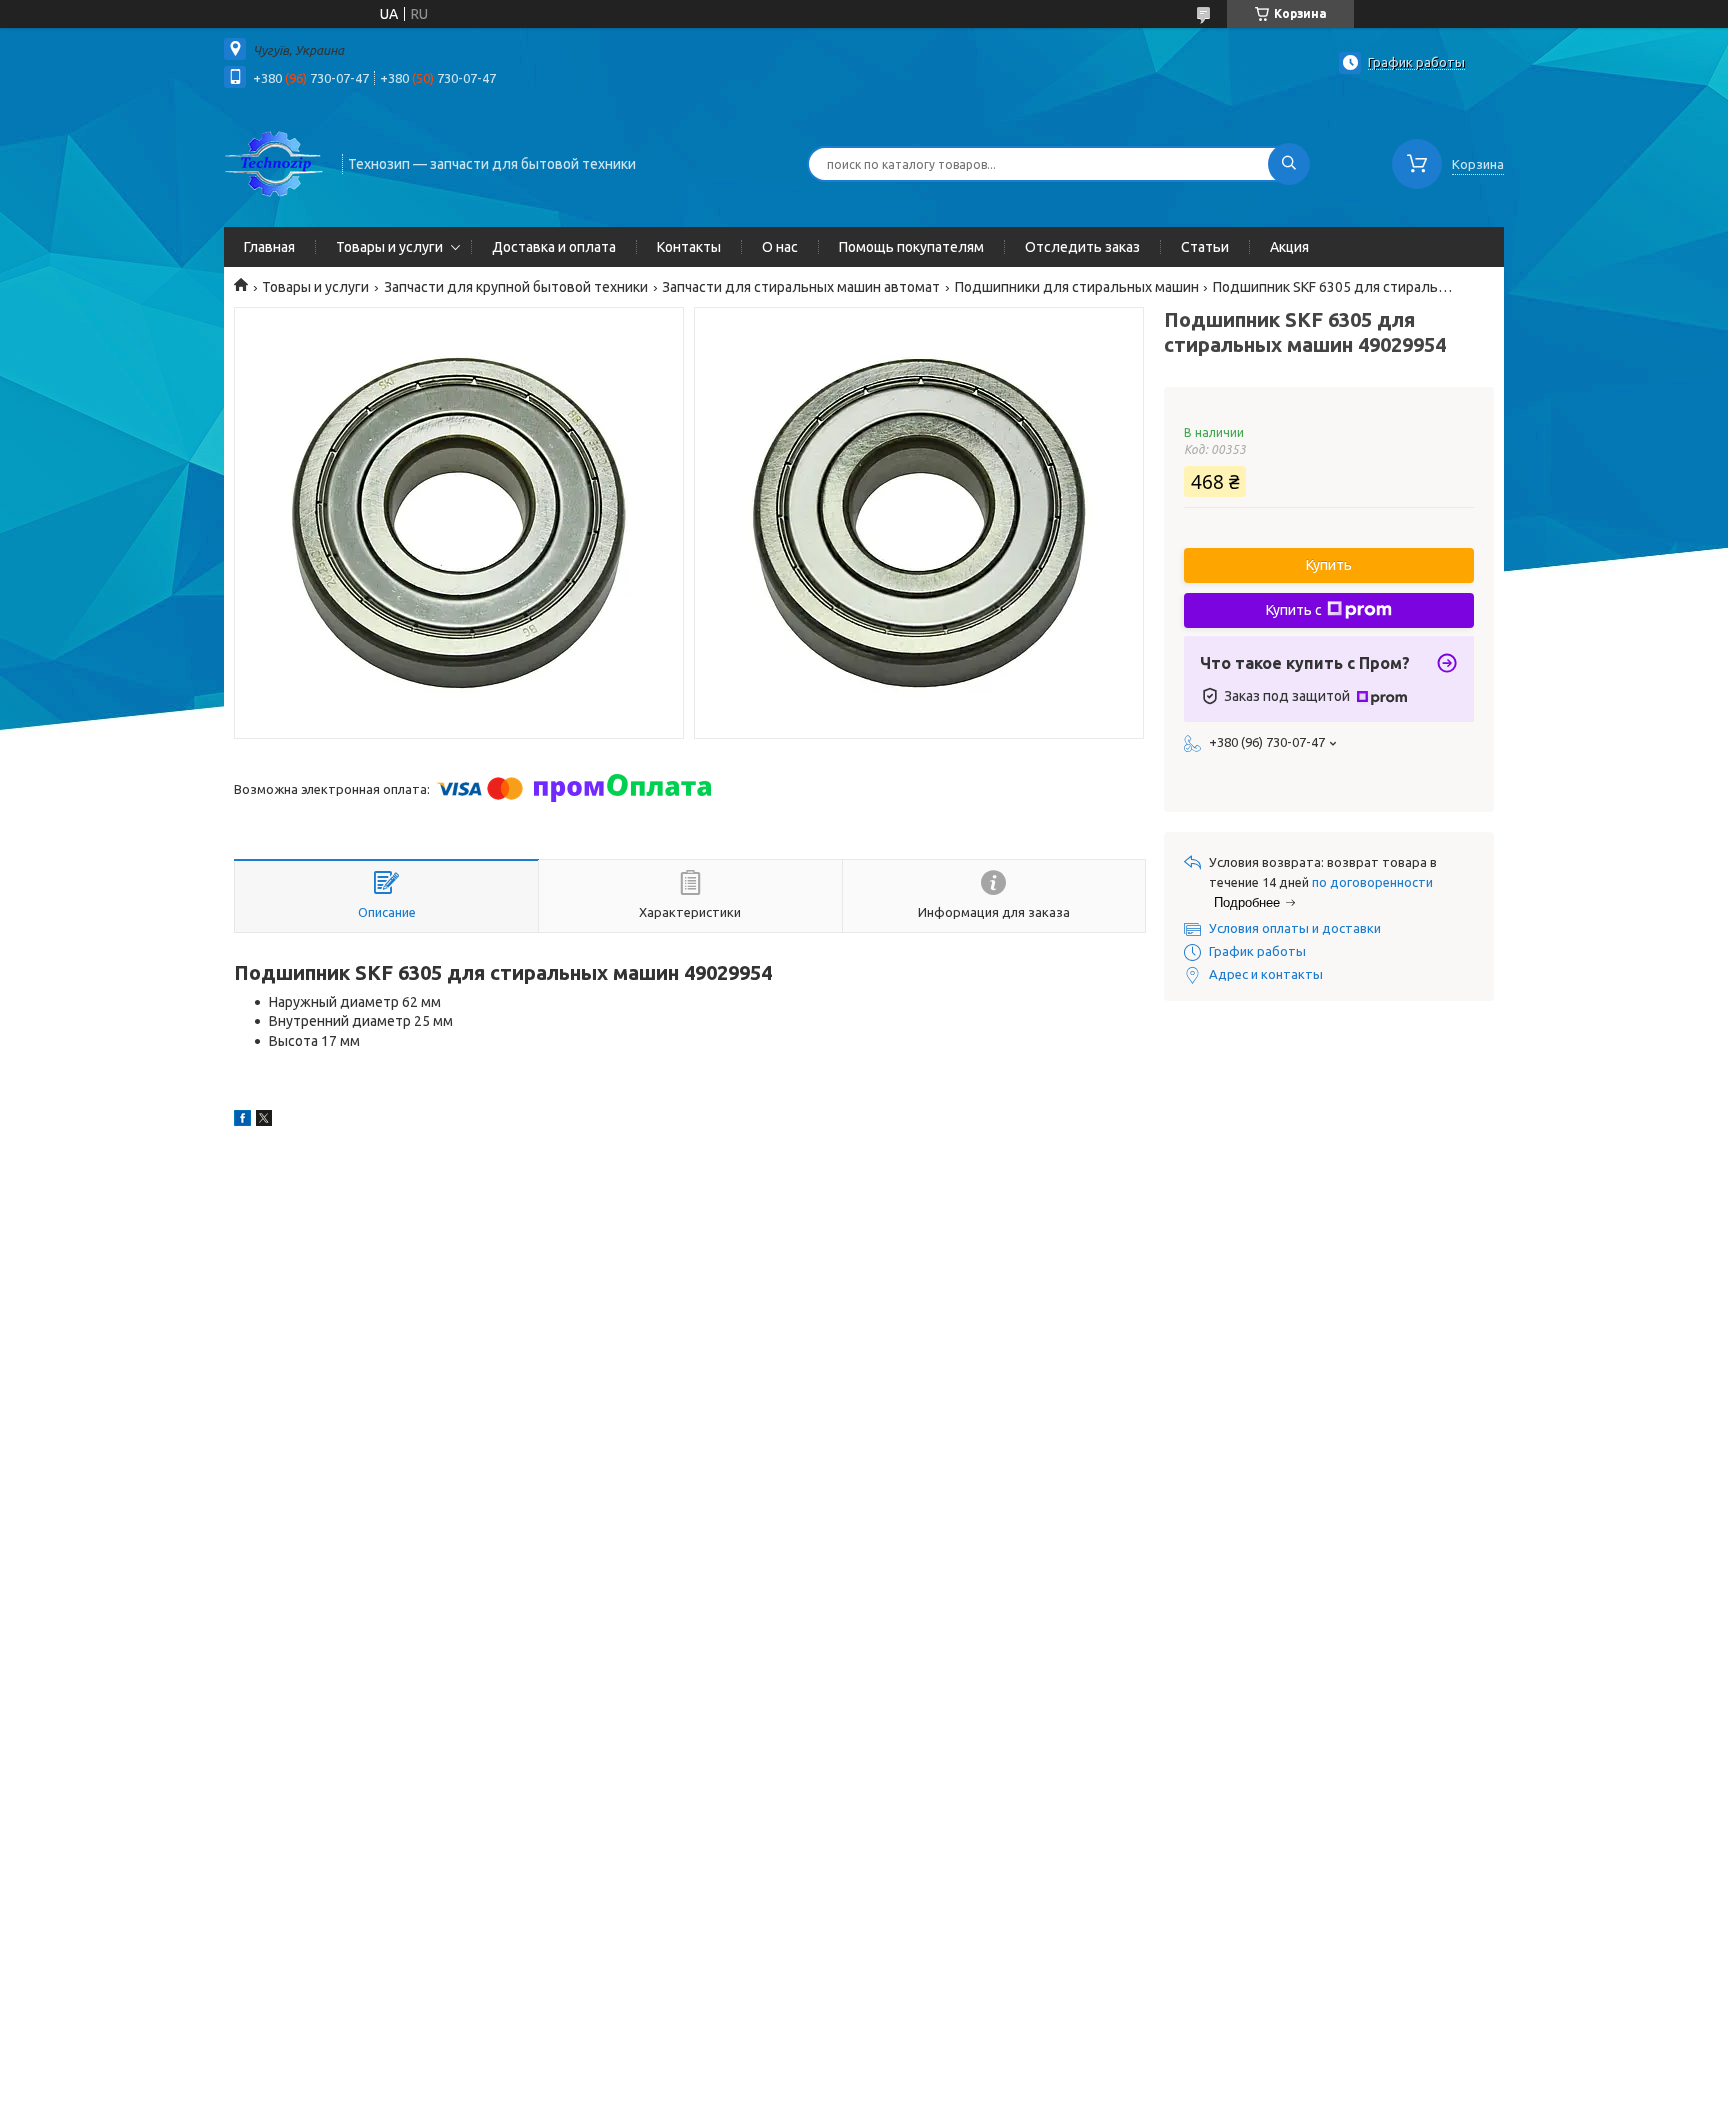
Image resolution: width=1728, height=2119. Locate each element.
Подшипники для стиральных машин (1077, 287)
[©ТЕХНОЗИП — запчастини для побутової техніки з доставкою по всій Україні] (274, 162)
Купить (1329, 565)
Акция (1289, 247)
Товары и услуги (389, 247)
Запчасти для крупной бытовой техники (516, 287)
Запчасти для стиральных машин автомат (801, 287)
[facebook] (242, 1121)
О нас (780, 247)
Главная (269, 247)
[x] (264, 1121)
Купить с (1294, 610)
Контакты (689, 247)
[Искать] (1289, 164)
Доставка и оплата (554, 247)
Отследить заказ (1082, 247)
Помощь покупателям (911, 247)
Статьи (1205, 247)
